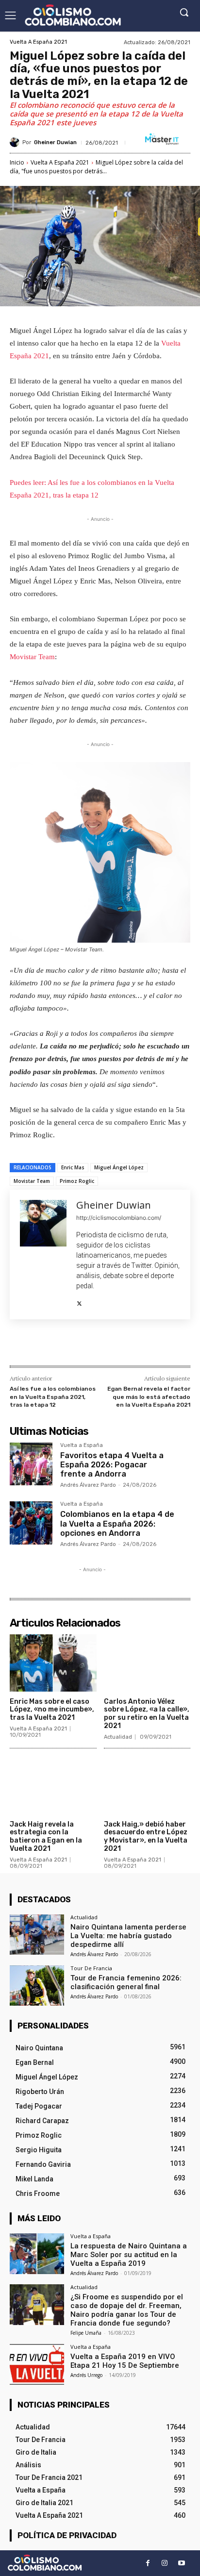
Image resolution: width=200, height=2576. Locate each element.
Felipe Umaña (86, 2333)
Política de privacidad (67, 2535)
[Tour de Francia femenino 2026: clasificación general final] (37, 1986)
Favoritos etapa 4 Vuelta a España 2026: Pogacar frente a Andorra (112, 1465)
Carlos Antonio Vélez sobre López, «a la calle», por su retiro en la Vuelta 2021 (147, 1714)
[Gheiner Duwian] (16, 142)
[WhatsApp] (117, 1345)
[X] (79, 1301)
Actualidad (118, 1737)
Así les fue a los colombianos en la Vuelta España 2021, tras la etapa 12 (53, 1397)
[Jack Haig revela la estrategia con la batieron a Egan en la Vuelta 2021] (53, 1786)
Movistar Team (32, 657)
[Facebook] (50, 1345)
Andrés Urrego (86, 2375)
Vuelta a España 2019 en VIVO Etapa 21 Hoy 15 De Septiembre (125, 2361)
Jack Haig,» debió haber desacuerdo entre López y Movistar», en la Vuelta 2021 (146, 1836)
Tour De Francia (91, 1968)
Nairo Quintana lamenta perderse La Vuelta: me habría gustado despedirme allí (128, 1936)
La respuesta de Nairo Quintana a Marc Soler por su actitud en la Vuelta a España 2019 (129, 2255)
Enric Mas (73, 1167)
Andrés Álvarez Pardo (88, 1485)
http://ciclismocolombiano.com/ (119, 1218)
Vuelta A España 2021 (38, 42)
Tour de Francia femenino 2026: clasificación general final (126, 1982)
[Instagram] (165, 2563)
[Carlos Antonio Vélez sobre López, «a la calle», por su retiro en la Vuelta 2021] (147, 1663)
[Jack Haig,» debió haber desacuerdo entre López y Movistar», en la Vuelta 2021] (147, 1786)
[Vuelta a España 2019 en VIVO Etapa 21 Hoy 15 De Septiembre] (37, 2364)
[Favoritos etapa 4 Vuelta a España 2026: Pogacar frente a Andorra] (31, 1464)
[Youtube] (182, 2563)
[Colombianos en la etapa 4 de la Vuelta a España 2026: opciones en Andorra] (31, 1523)
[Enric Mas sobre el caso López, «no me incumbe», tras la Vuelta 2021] (53, 1663)
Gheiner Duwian (55, 142)
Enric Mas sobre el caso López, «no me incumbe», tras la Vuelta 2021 (52, 1710)
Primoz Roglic (77, 1181)
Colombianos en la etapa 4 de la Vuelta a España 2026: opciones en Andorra (117, 1523)
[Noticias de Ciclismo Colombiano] (73, 15)
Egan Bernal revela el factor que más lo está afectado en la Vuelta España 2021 (149, 1397)
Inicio (17, 162)
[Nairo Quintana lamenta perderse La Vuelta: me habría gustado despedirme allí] (37, 1935)
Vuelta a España (82, 1446)
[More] (140, 1345)
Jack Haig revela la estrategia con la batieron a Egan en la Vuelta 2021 (46, 1836)
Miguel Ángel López (119, 1167)
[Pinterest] (95, 1345)
